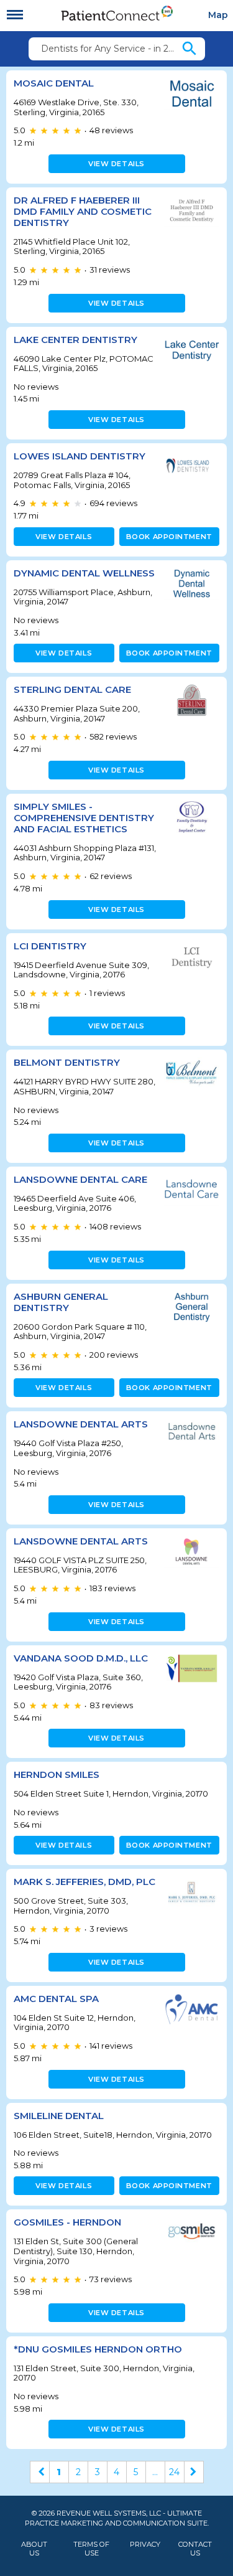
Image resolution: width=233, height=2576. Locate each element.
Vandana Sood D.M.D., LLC (81, 1658)
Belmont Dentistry (67, 1062)
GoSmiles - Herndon (67, 2222)
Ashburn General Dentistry (61, 1302)
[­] (15, 15)
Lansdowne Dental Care (80, 1179)
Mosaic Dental (54, 83)
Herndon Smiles (57, 1775)
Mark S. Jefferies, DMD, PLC (85, 1882)
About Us (34, 2549)
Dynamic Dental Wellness (84, 573)
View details (116, 164)
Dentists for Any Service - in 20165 (111, 49)
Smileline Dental (59, 2116)
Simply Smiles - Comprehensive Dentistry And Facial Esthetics (84, 818)
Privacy (145, 2545)
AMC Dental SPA (56, 1999)
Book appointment (169, 537)
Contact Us (195, 2549)
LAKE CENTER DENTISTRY (75, 340)
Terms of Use (91, 2549)
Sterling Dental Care (72, 689)
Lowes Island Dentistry (80, 456)
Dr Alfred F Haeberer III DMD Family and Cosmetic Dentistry (83, 211)
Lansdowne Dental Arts (81, 1424)
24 (174, 2472)
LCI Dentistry (50, 946)
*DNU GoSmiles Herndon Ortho (98, 2349)
